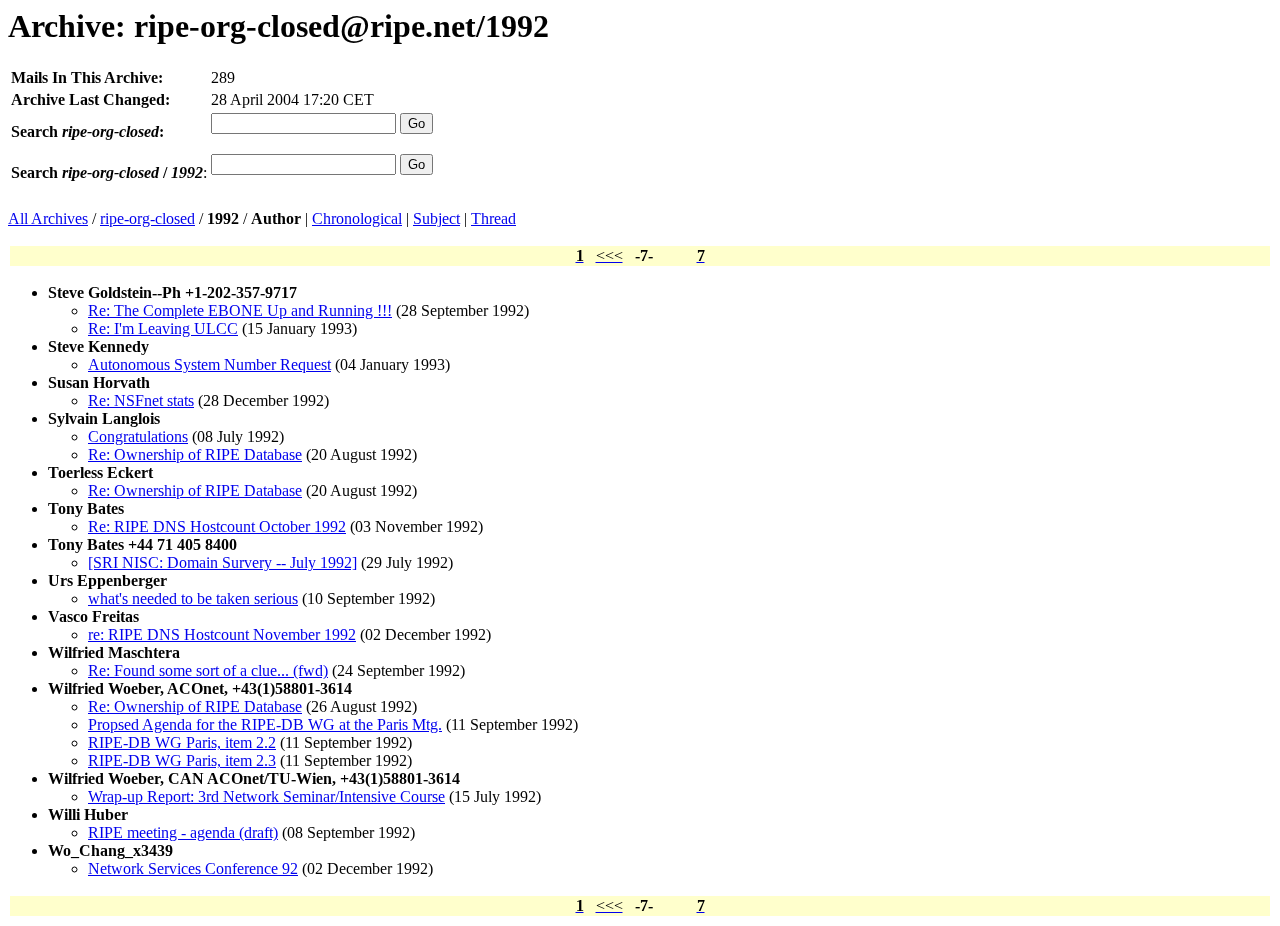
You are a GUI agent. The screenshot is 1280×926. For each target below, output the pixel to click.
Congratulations (138, 436)
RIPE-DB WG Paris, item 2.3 (182, 760)
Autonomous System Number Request (209, 364)
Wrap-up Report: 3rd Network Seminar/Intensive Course (266, 796)
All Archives (48, 218)
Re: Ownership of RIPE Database (195, 454)
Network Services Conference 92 (193, 868)
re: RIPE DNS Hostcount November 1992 (222, 634)
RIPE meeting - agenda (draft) (183, 832)
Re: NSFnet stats (141, 400)
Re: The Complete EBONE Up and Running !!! (240, 310)
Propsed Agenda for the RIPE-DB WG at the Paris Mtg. (265, 724)
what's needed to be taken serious (193, 598)
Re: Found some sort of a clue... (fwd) (208, 670)
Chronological (357, 218)
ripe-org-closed (147, 218)
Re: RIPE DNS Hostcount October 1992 (217, 526)
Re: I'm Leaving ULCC (163, 328)
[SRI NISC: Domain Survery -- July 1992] (222, 562)
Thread (493, 218)
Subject (436, 218)
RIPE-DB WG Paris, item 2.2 (182, 742)
